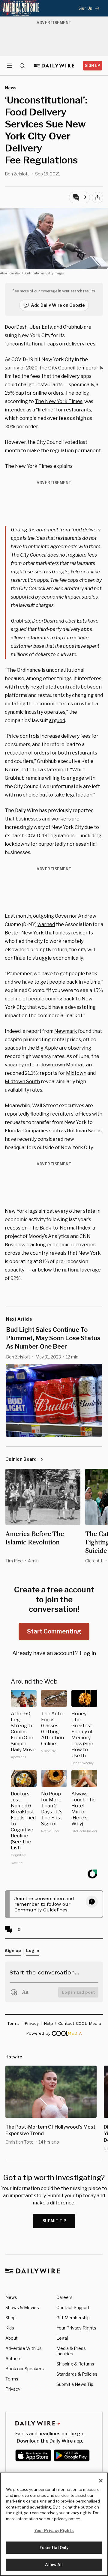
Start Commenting (54, 1631)
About (12, 2338)
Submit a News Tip (75, 2384)
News (11, 2297)
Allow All (54, 2565)
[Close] (101, 2481)
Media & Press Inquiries (71, 2351)
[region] (54, 2524)
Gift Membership (73, 2318)
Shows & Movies (22, 2307)
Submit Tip (55, 2221)
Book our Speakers (25, 2369)
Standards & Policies (77, 2374)
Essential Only (54, 2548)
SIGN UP (93, 66)
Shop (10, 2318)
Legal (62, 2338)
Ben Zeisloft (17, 174)
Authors (13, 2358)
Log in (88, 1653)
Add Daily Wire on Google (58, 305)
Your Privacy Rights (76, 2328)
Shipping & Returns (75, 2364)
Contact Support (73, 2307)
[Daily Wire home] (54, 66)
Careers (64, 2297)
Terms (12, 2379)
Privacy (13, 2389)
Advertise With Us (24, 2348)
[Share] (97, 198)
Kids (10, 2328)
